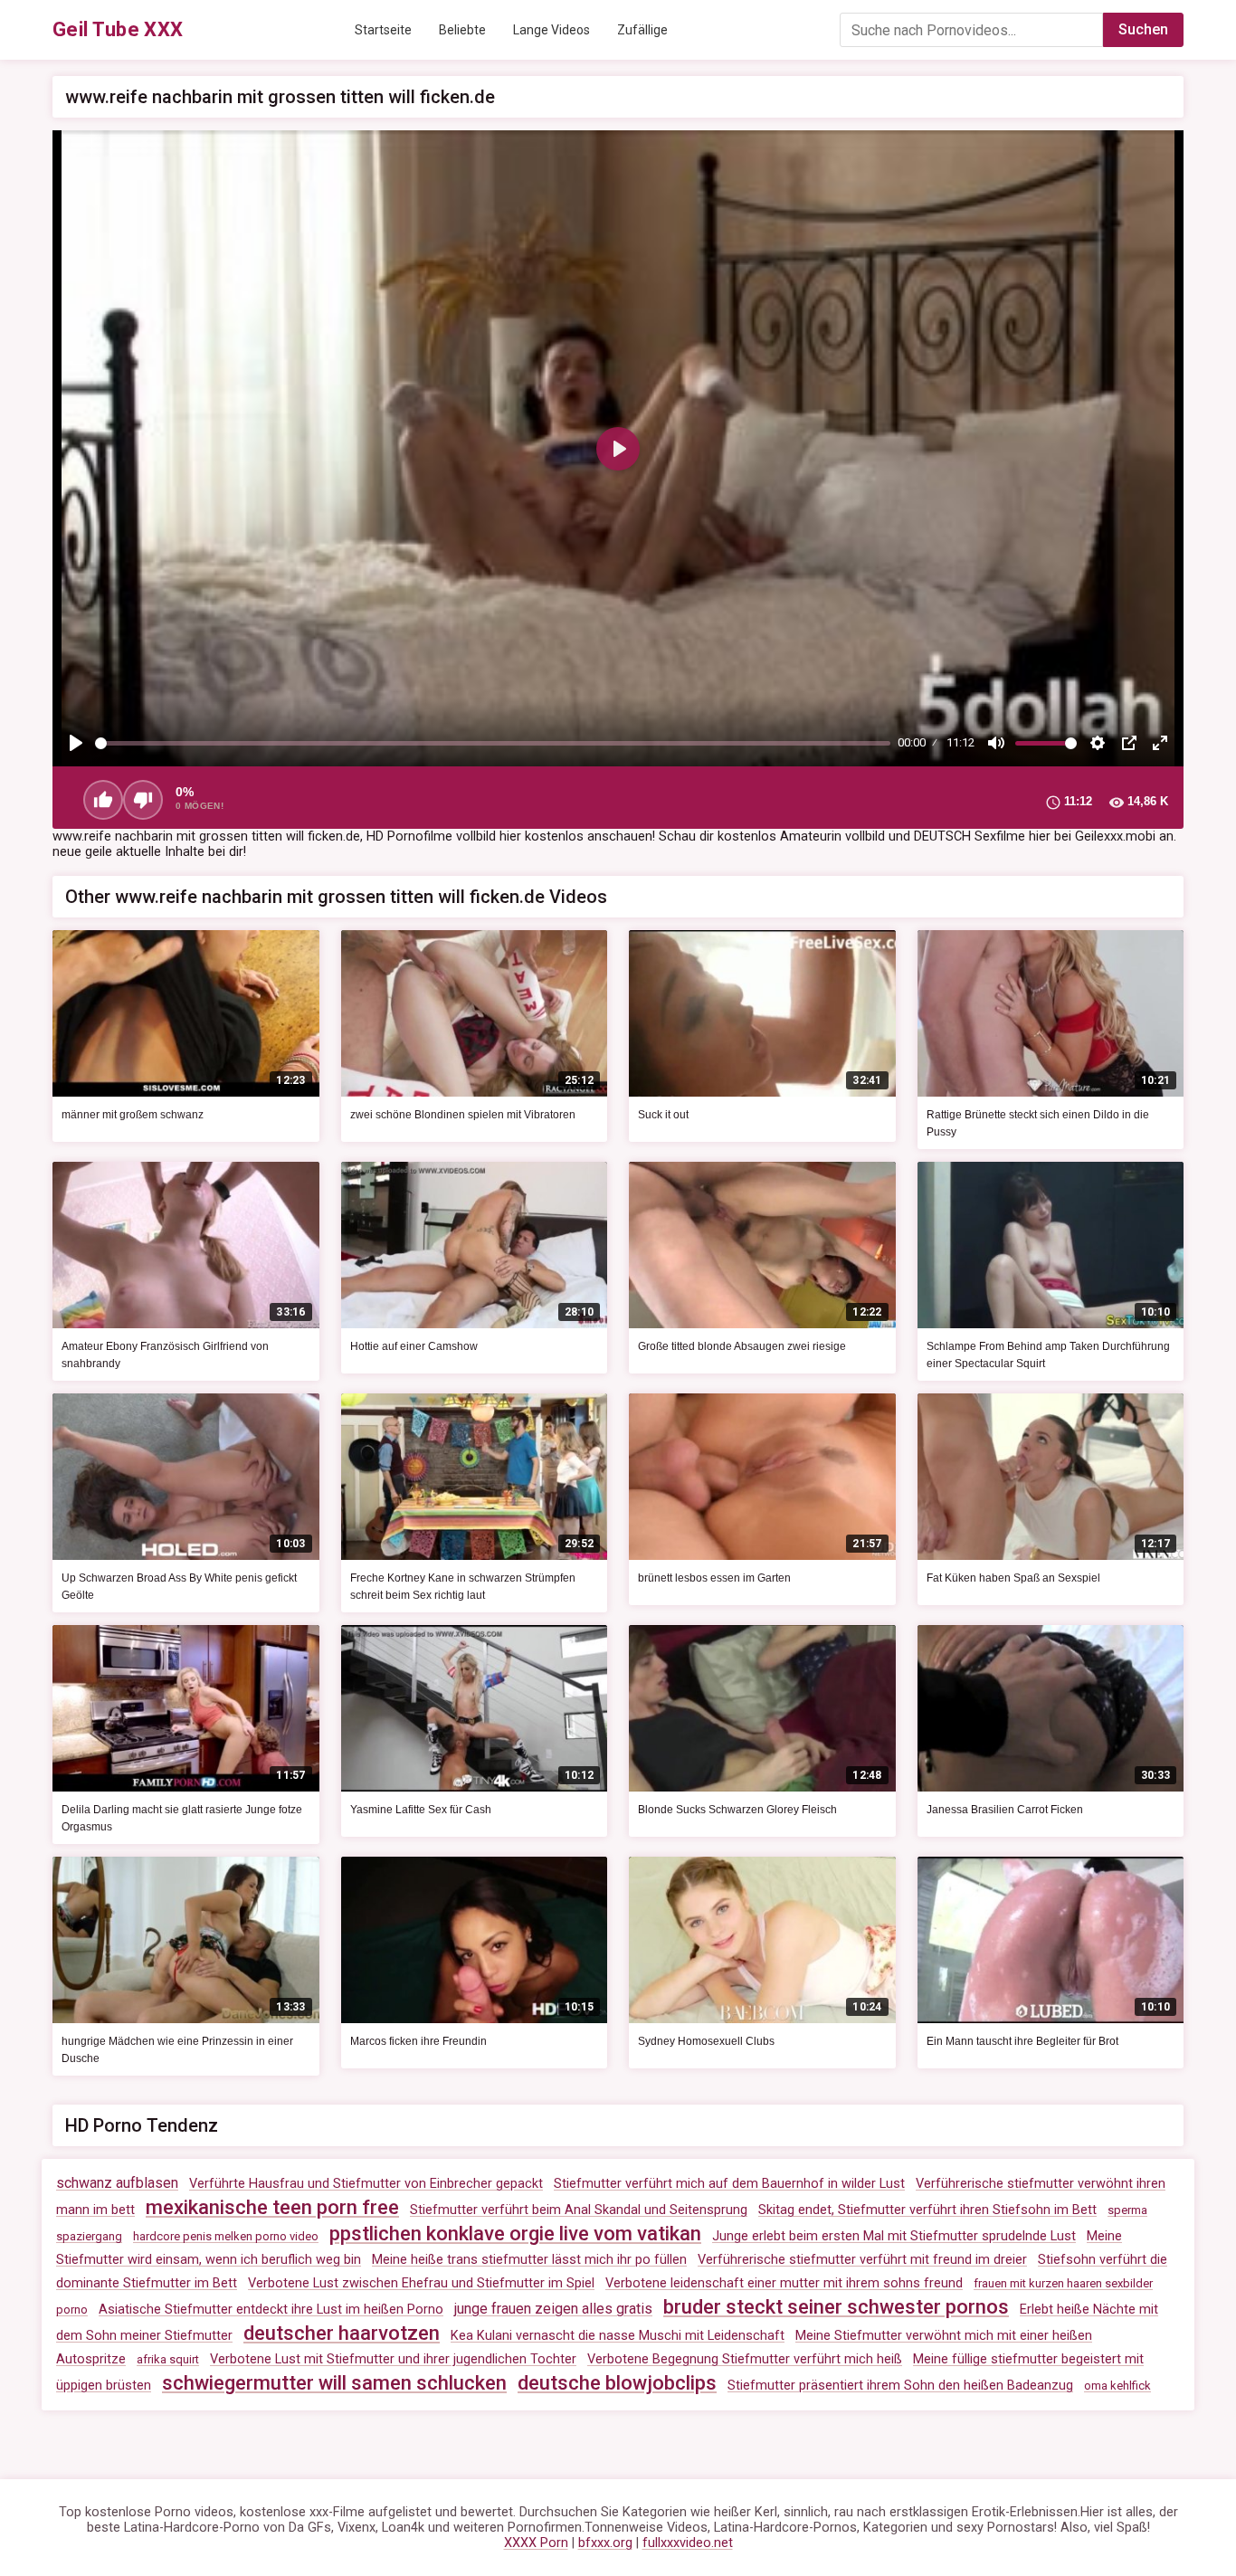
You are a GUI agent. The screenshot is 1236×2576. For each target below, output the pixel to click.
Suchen (1143, 29)
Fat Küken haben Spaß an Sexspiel (1013, 1578)
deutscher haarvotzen (342, 2333)
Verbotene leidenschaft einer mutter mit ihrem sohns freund (784, 2283)
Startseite (383, 30)
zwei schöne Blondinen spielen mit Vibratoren (463, 1115)
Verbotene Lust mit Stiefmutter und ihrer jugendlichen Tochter (393, 2359)
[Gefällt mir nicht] (143, 800)
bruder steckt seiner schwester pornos (836, 2307)
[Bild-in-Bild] (1129, 743)
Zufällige (642, 30)
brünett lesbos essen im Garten (714, 1578)
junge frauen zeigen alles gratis (553, 2309)
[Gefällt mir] (103, 800)
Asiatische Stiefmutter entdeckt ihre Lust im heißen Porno (271, 2310)
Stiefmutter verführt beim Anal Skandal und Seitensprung (579, 2210)
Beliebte (462, 30)
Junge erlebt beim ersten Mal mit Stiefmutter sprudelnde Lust (894, 2236)
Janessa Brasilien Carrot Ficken (1005, 1810)
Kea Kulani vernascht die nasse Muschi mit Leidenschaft (618, 2336)
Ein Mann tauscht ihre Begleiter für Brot (1022, 2041)
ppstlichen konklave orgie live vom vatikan (515, 2234)
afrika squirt (168, 2359)
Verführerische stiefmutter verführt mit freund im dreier (862, 2260)
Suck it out (663, 1115)
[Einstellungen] (1098, 743)
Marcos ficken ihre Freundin (418, 2041)
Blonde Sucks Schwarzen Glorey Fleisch (737, 1810)
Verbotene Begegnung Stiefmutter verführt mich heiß (745, 2359)
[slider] (493, 743)
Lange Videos (551, 30)
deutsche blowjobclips (617, 2383)
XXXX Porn (536, 2543)
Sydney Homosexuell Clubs (706, 2041)
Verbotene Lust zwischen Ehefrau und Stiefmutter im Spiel (421, 2283)
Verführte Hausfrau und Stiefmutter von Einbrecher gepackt (366, 2184)
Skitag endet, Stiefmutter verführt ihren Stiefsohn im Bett (927, 2210)
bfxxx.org (605, 2543)
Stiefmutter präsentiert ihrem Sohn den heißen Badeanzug (900, 2386)
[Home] (118, 30)
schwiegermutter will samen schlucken (334, 2383)
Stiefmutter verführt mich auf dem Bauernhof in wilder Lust (729, 2184)
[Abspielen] (76, 743)
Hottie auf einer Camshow (414, 1346)
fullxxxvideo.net (688, 2543)
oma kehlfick (1117, 2386)
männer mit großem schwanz (133, 1115)
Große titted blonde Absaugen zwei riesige (742, 1346)
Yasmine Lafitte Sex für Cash (421, 1810)
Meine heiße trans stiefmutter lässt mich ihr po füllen (529, 2260)
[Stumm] (996, 743)
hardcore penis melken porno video (226, 2236)
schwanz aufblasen (117, 2183)
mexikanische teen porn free (272, 2207)
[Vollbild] (1160, 743)
